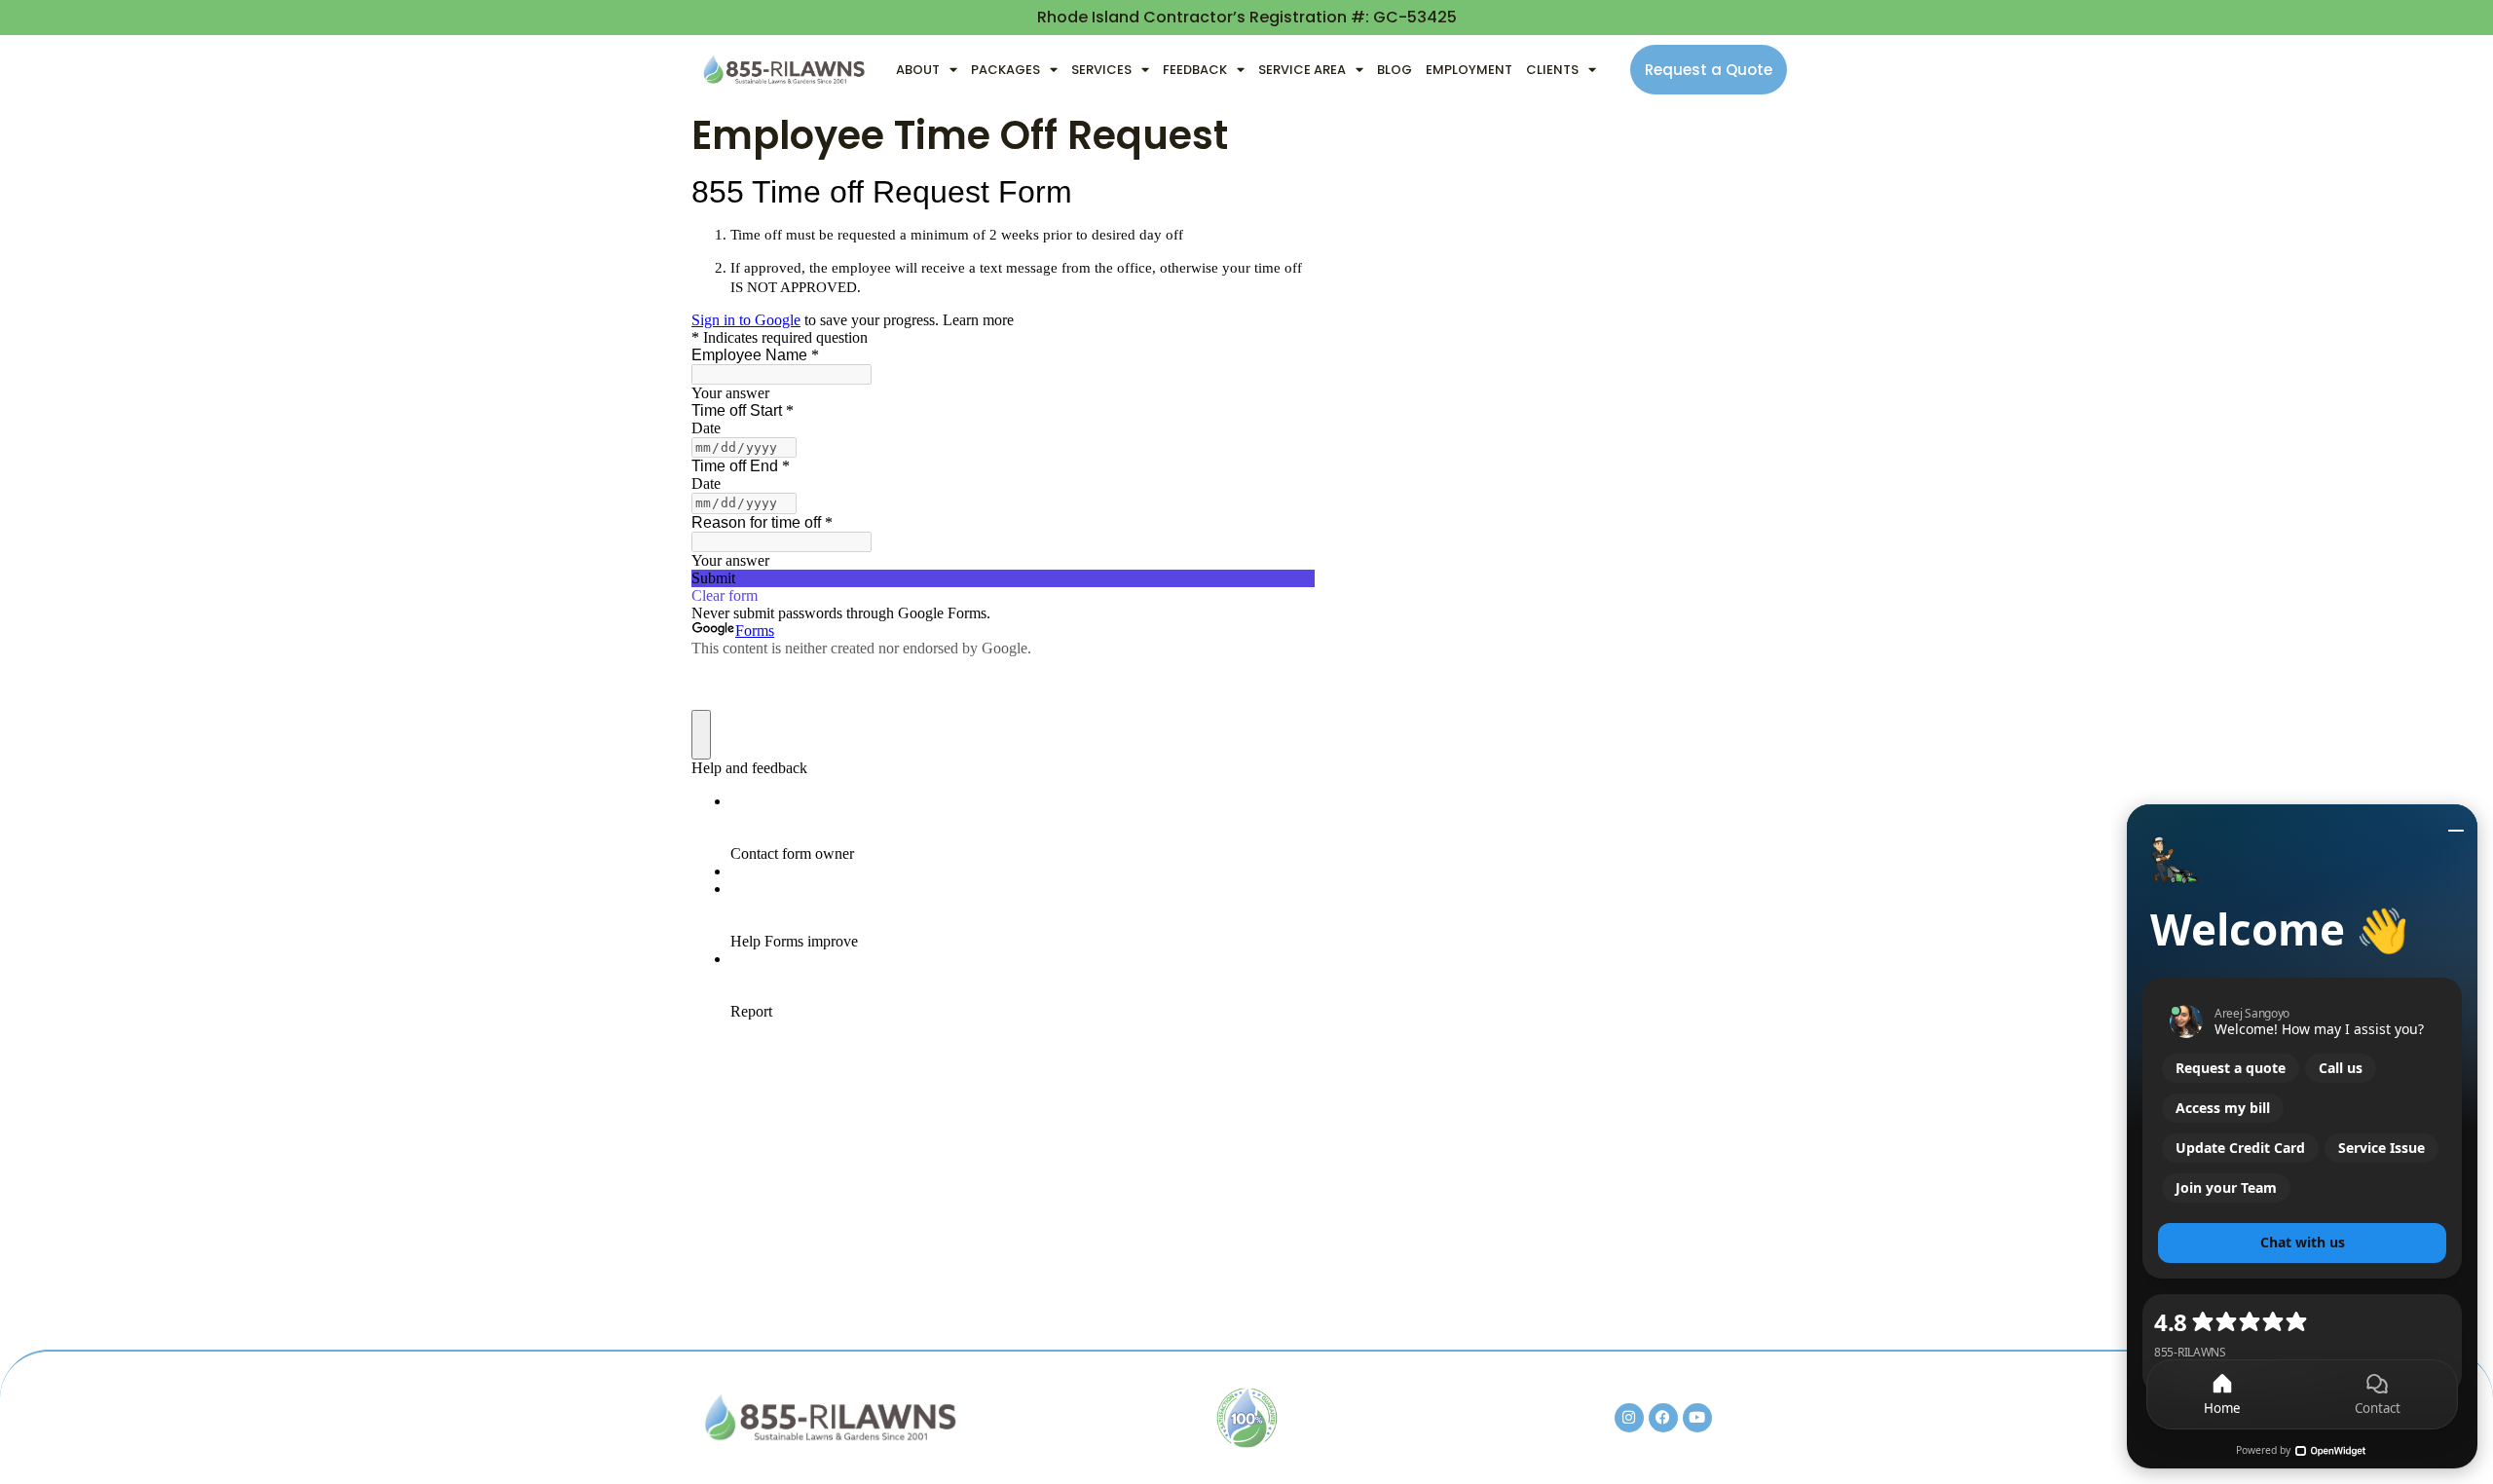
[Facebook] (1663, 1418)
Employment (1469, 70)
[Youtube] (1697, 1418)
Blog (1395, 70)
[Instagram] (1629, 1418)
